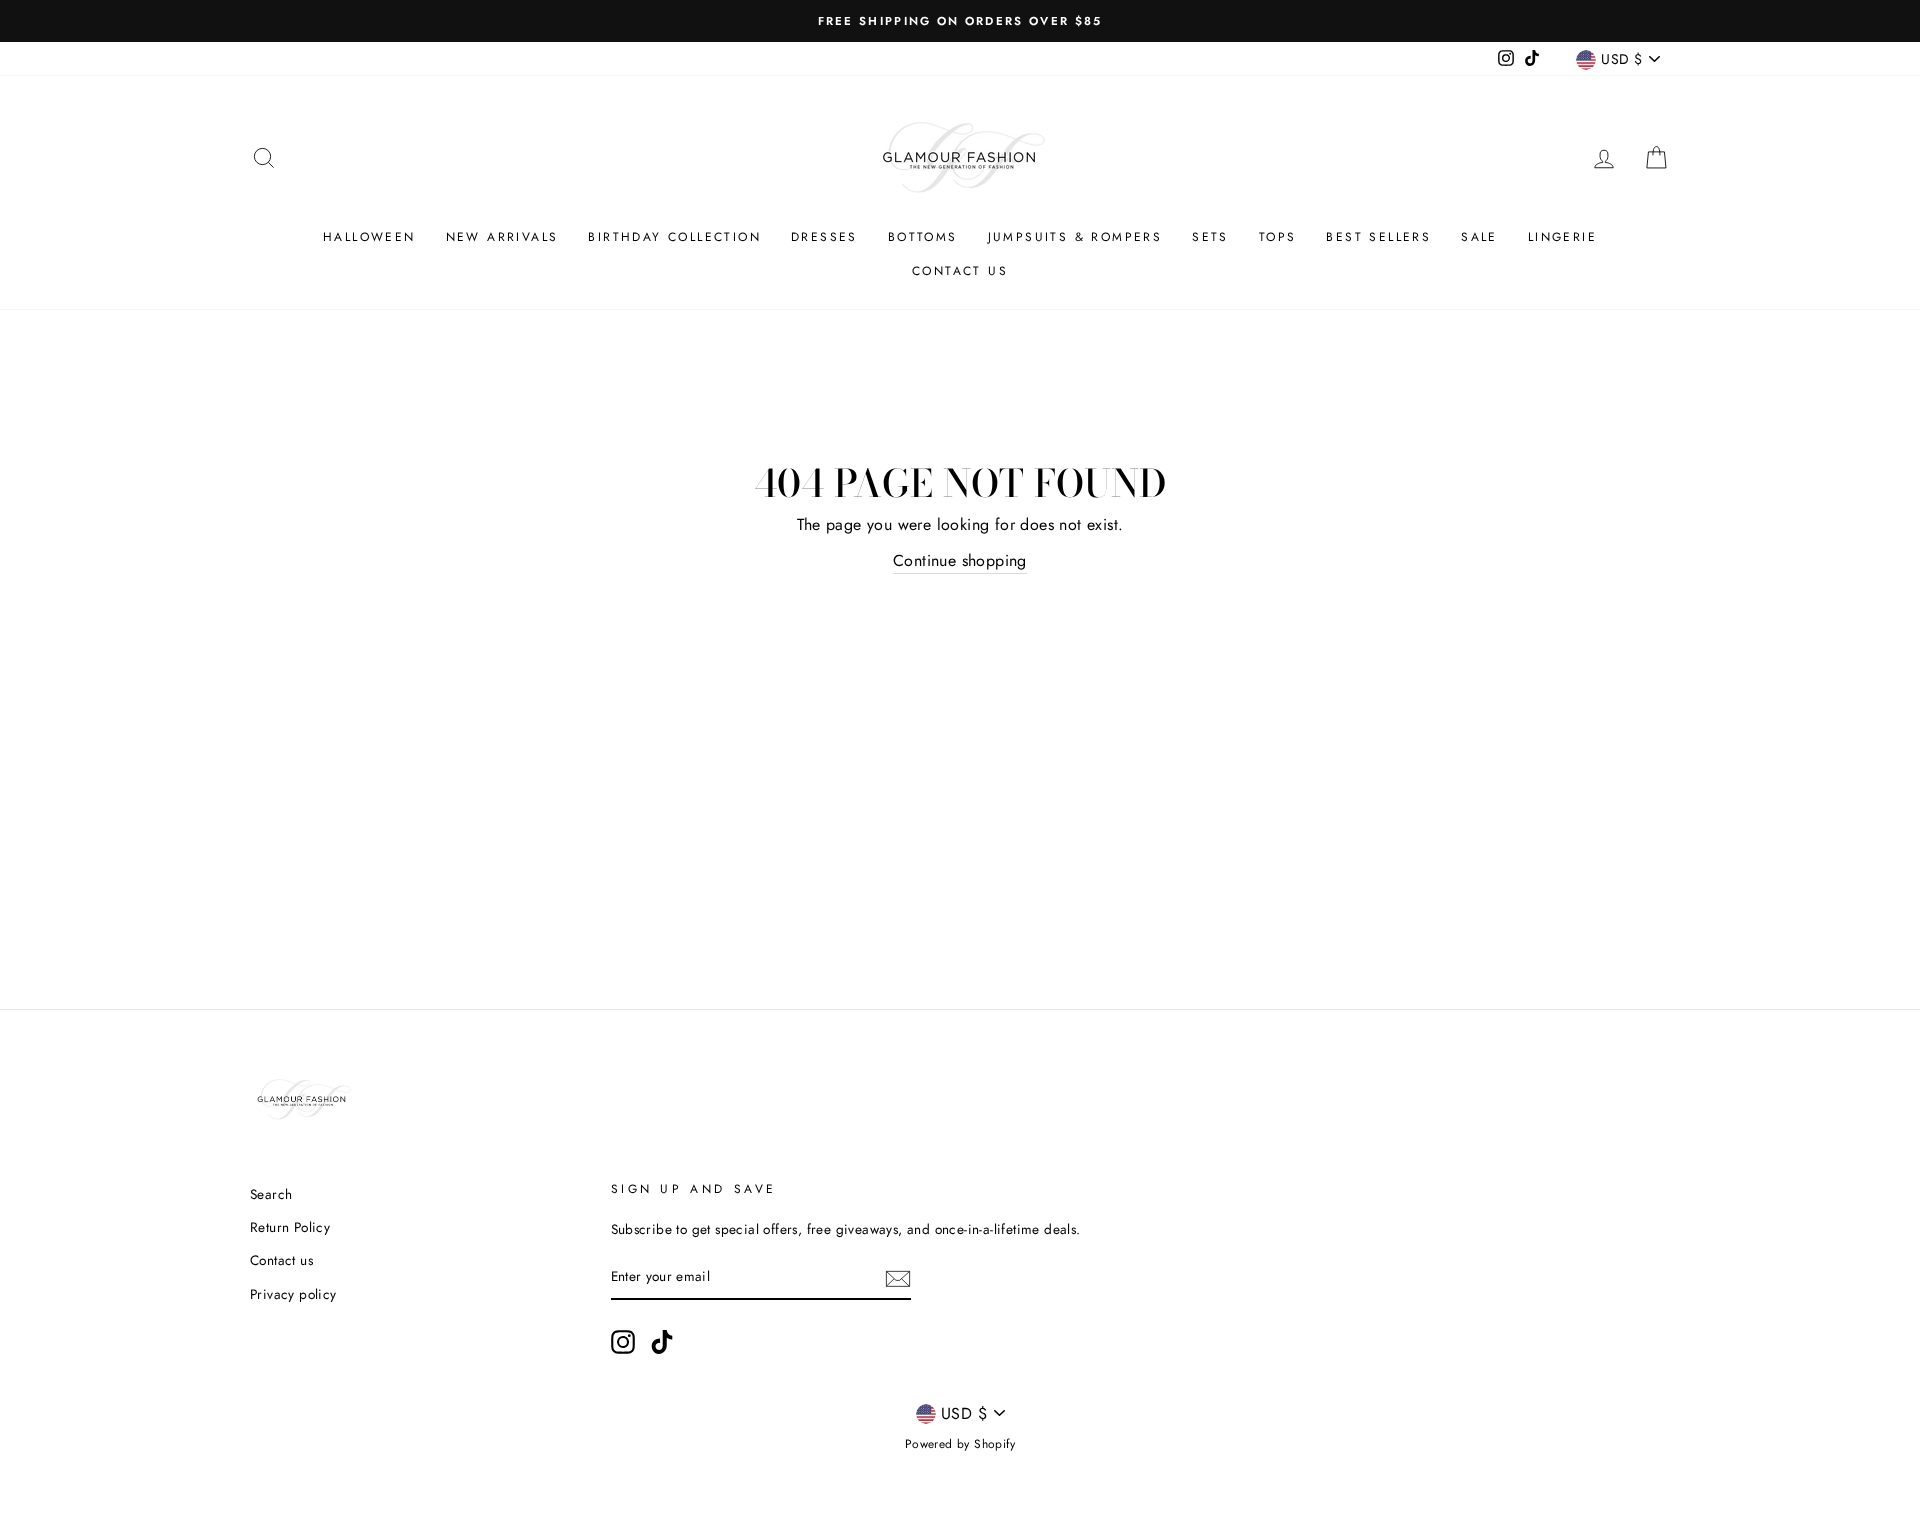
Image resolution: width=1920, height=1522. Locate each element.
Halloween (369, 237)
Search (271, 1194)
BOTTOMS (923, 237)
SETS (1210, 237)
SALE (1479, 237)
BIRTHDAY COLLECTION (674, 237)
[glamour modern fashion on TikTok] (662, 1342)
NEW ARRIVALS (502, 237)
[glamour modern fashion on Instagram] (623, 1342)
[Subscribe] (898, 1278)
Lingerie (1562, 237)
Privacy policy (293, 1294)
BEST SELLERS (1378, 237)
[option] (960, 21)
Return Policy (290, 1227)
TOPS (1278, 237)
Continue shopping (960, 560)
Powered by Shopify (960, 1444)
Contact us (960, 271)
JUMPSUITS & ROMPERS (1075, 237)
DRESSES (824, 237)
